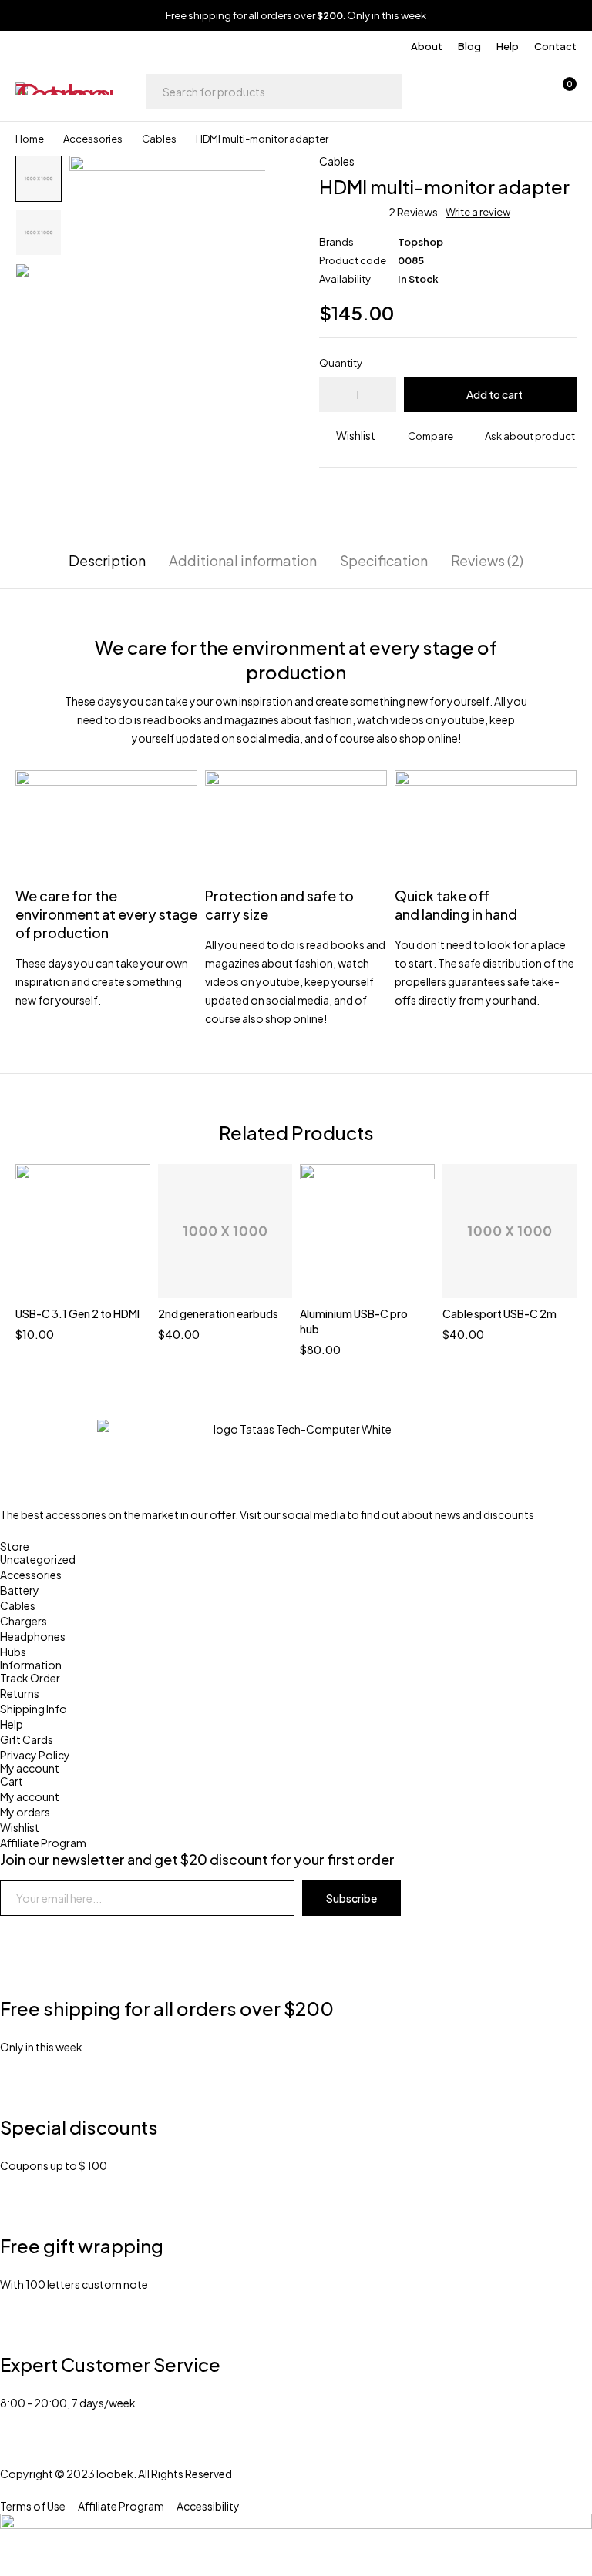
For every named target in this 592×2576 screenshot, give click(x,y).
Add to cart (494, 394)
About (427, 46)
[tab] (107, 561)
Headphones (33, 1636)
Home (30, 139)
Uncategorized (38, 1559)
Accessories (93, 139)
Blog (469, 46)
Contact (555, 46)
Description (107, 561)
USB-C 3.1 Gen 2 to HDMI (77, 1313)
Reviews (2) (487, 561)
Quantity (341, 363)
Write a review (478, 212)
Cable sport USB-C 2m (499, 1313)
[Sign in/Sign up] (481, 92)
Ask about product (530, 436)
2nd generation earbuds (218, 1313)
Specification (384, 561)
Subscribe (351, 1898)
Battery (20, 1590)
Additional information (243, 561)
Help (508, 46)
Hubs (13, 1652)
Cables (159, 139)
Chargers (24, 1621)
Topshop (420, 242)
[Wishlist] (521, 92)
